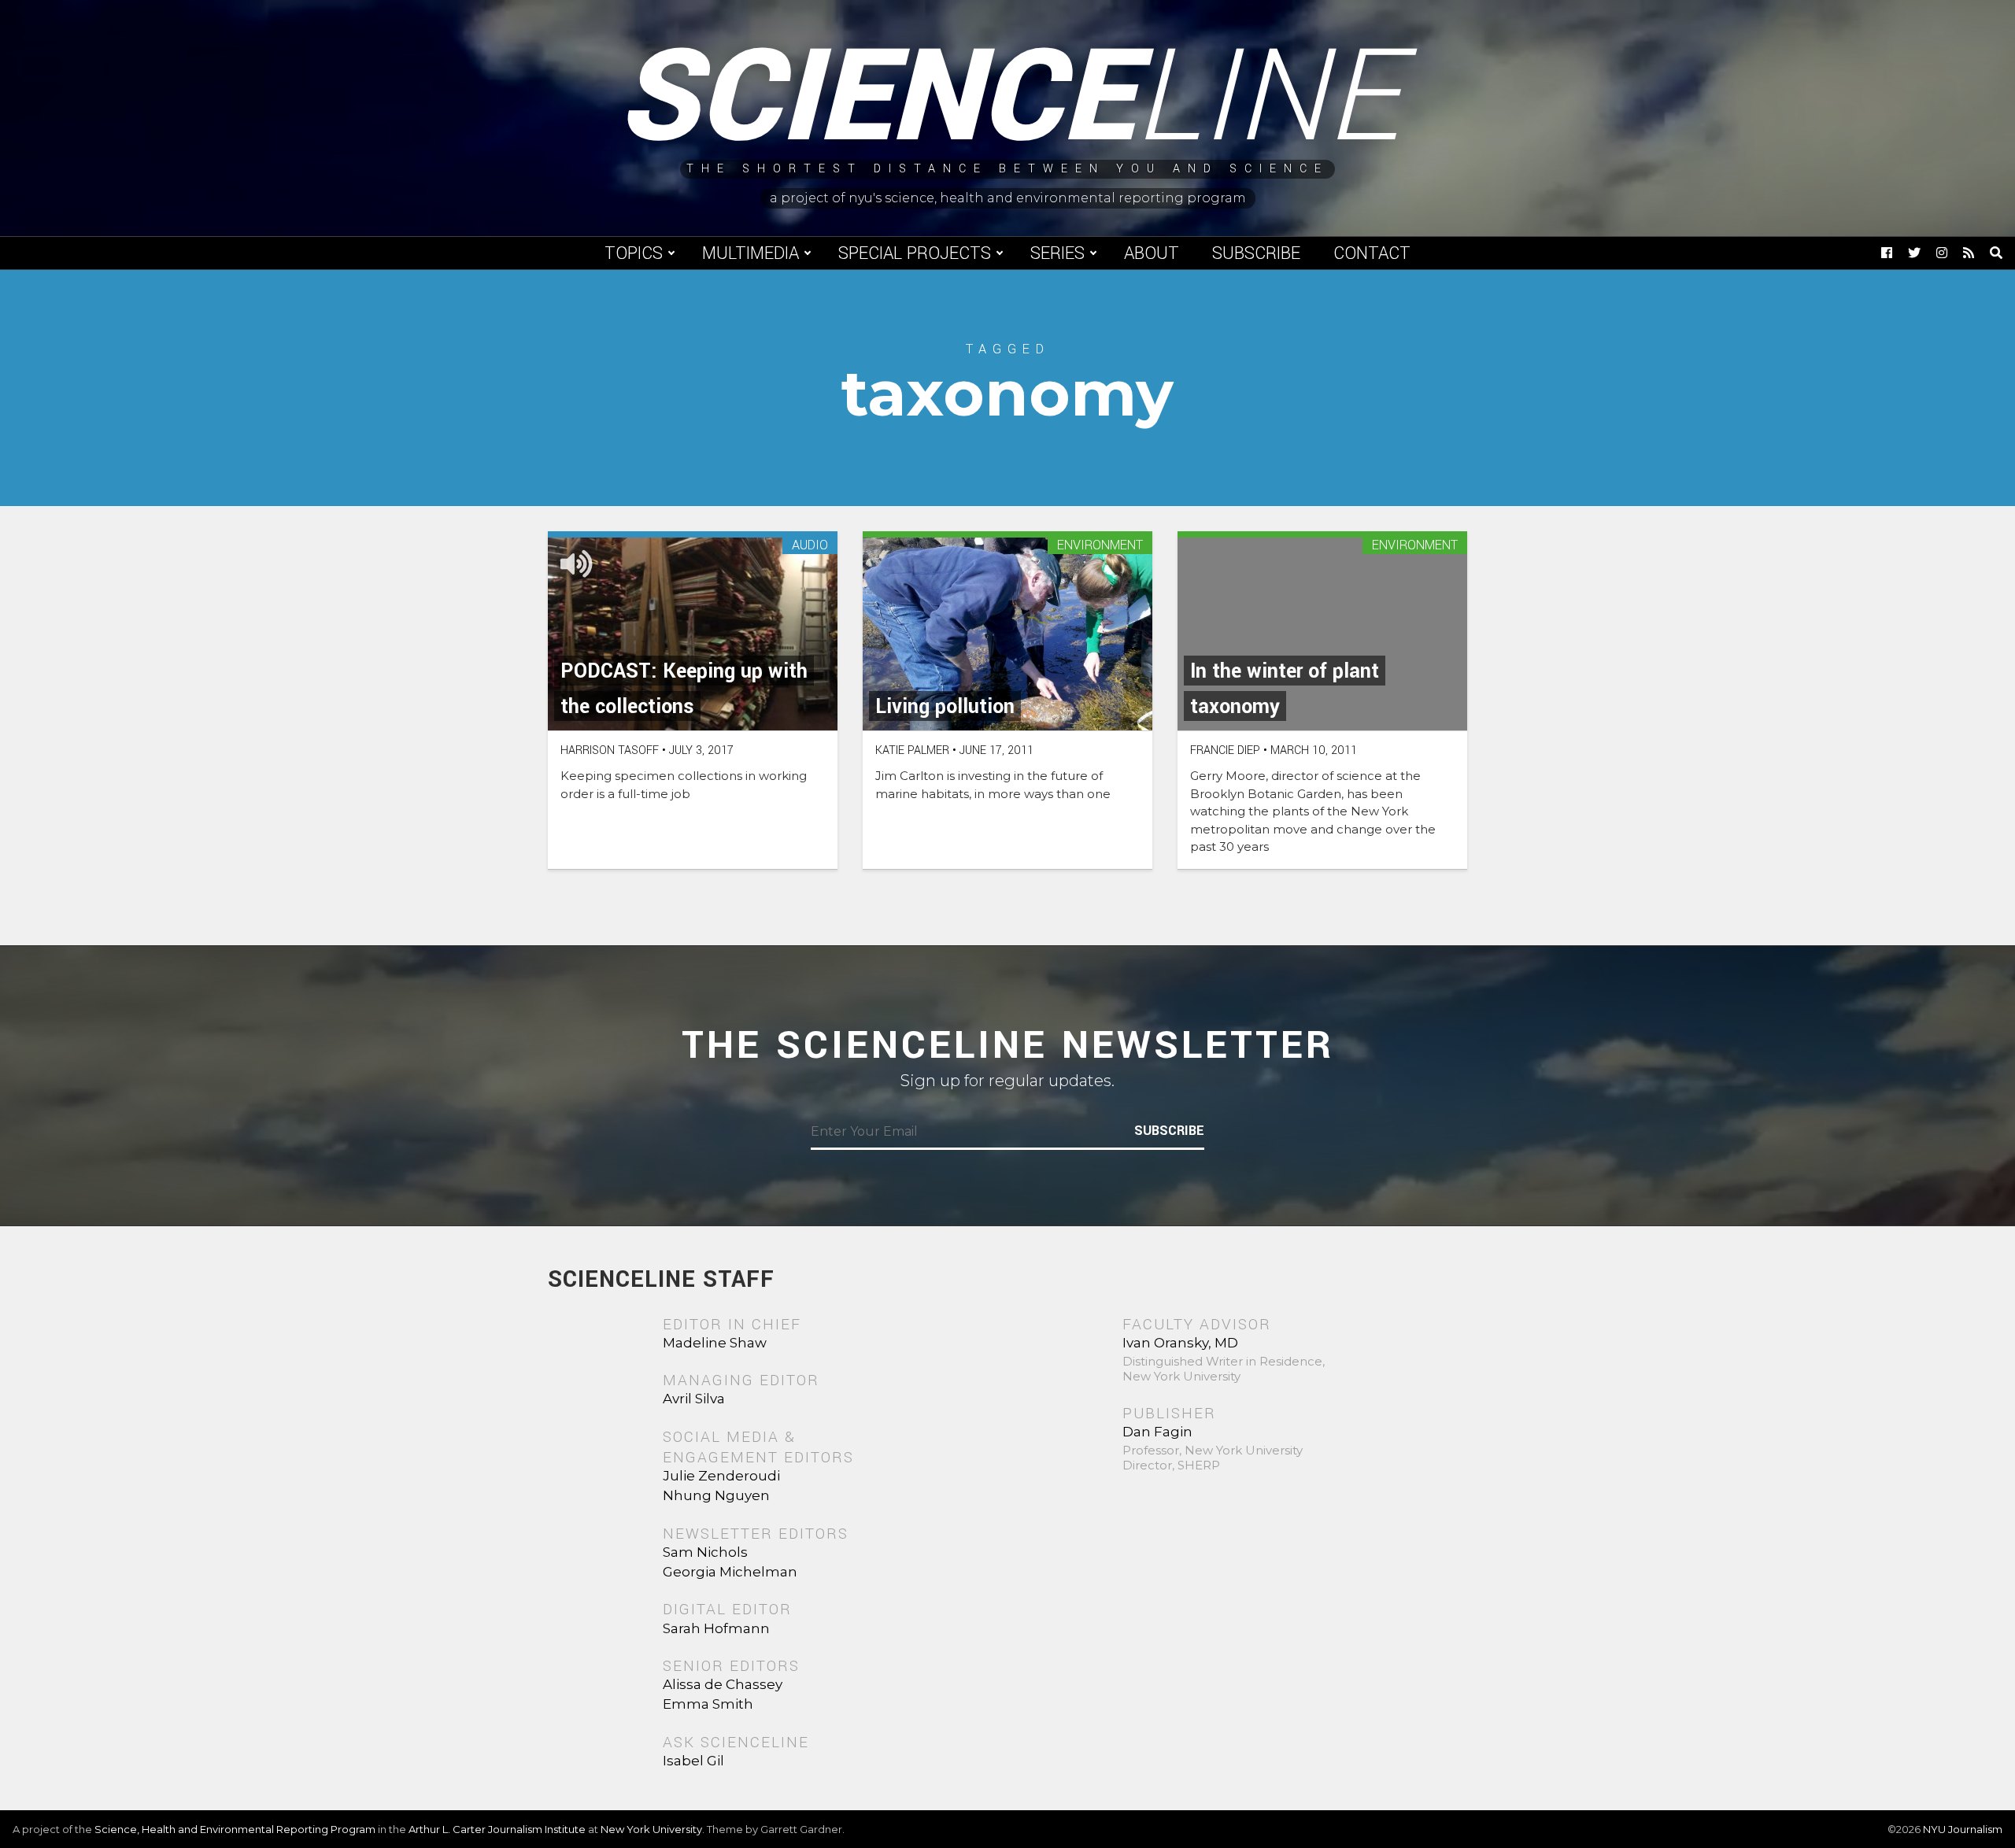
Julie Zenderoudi (721, 1476)
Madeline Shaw (715, 1343)
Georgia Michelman (730, 1572)
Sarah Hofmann (716, 1628)
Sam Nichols (705, 1552)
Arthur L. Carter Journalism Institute (497, 1829)
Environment (1100, 546)
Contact (1372, 253)
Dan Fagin (1157, 1432)
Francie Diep (1225, 750)
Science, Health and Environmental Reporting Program (235, 1829)
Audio (810, 546)
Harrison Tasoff (610, 750)
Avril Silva (694, 1399)
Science (1008, 98)
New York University (651, 1829)
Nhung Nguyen (716, 1495)
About (1152, 253)
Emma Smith (708, 1704)
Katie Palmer (912, 750)
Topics (634, 253)
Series (1057, 253)
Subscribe (1256, 253)
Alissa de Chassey (723, 1684)
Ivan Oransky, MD (1180, 1343)
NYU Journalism (1963, 1829)
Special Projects (915, 253)
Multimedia (751, 253)
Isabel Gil (693, 1761)
